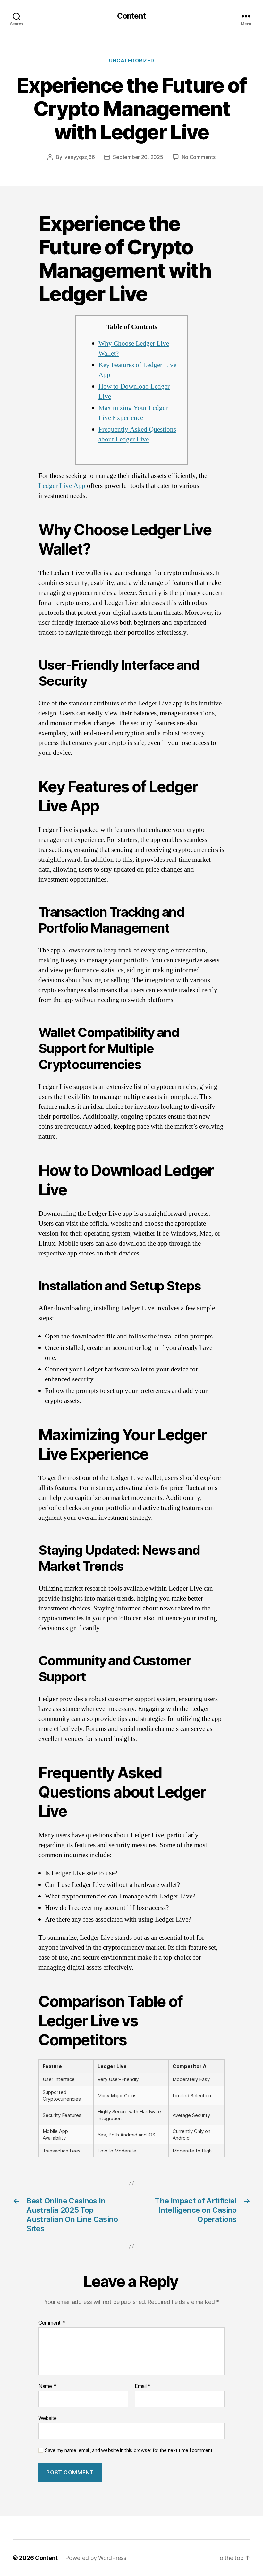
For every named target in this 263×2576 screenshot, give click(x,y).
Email (143, 2386)
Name (47, 2386)
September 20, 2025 (138, 157)
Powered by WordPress (96, 2558)
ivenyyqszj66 (79, 157)
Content (131, 16)
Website (48, 2418)
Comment (52, 2323)
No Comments (199, 157)
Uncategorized (131, 61)
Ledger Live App (62, 486)
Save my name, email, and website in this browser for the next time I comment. (129, 2450)
